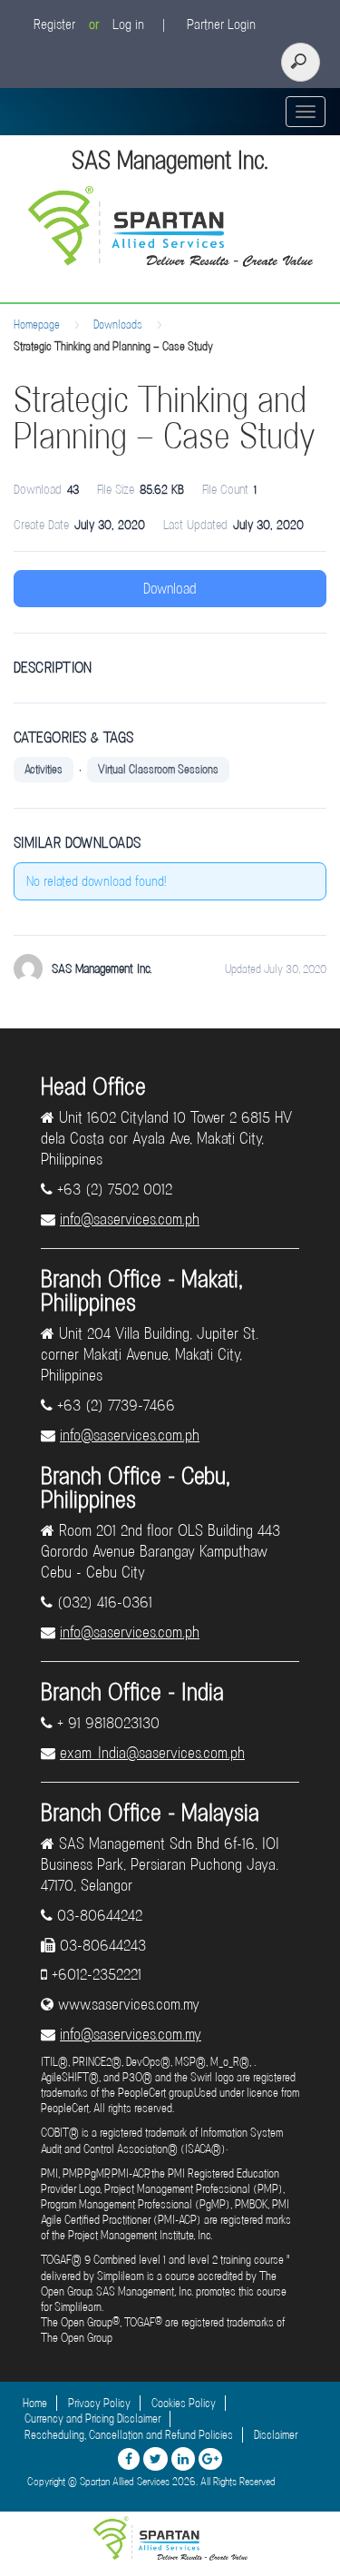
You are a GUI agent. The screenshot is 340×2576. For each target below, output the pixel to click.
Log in (128, 25)
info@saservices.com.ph (130, 1219)
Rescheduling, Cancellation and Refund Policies (129, 2435)
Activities (44, 769)
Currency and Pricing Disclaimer (92, 2419)
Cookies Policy (184, 2403)
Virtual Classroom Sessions (158, 769)
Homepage (37, 324)
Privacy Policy (99, 2403)
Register (54, 25)
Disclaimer (276, 2435)
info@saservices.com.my (131, 2034)
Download (170, 589)
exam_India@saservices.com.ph (152, 1753)
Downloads (118, 324)
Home (35, 2403)
